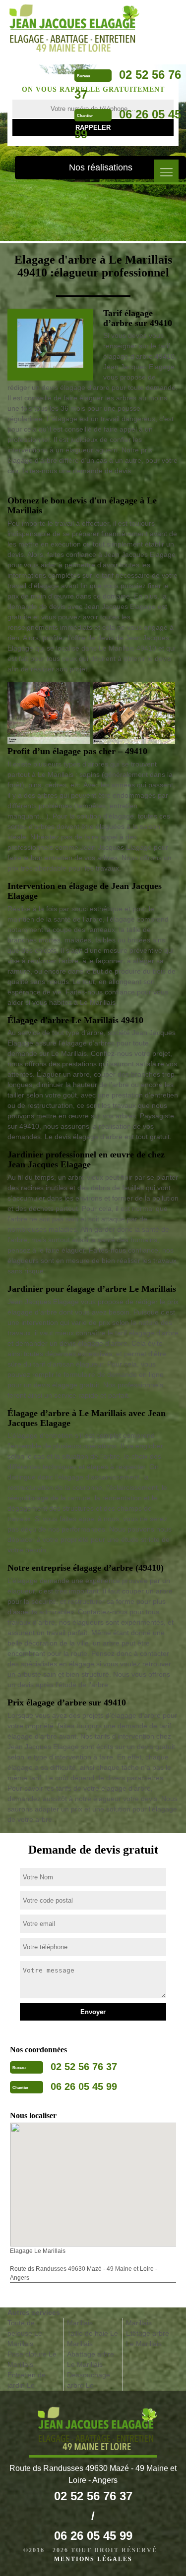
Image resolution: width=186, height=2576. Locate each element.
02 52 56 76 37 (84, 2067)
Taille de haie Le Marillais (93, 2338)
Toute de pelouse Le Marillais (25, 2333)
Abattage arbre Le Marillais (91, 2359)
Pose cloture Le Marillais (32, 2359)
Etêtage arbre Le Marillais (148, 2338)
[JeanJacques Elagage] (70, 28)
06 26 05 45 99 (84, 2086)
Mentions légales (93, 2559)
